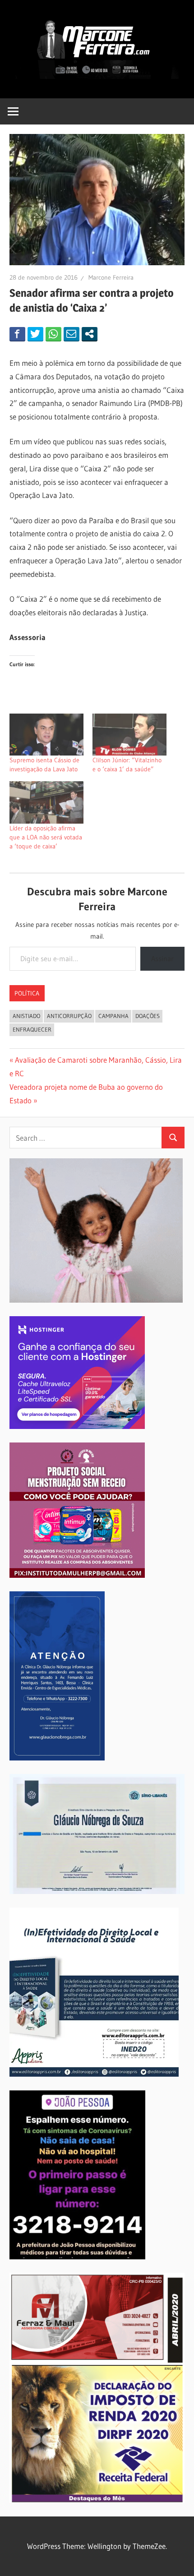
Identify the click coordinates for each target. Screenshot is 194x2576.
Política (27, 993)
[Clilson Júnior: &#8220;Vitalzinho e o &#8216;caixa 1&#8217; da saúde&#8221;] (129, 735)
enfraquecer (32, 1029)
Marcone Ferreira (111, 277)
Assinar (162, 959)
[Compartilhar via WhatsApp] (53, 334)
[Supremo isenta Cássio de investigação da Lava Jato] (46, 735)
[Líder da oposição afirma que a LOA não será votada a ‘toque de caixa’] (46, 802)
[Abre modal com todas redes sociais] (90, 334)
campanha (113, 1016)
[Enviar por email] (72, 334)
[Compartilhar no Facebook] (17, 334)
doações (148, 1016)
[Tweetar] (35, 334)
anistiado (26, 1016)
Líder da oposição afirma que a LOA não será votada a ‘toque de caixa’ (46, 837)
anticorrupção (69, 1016)
